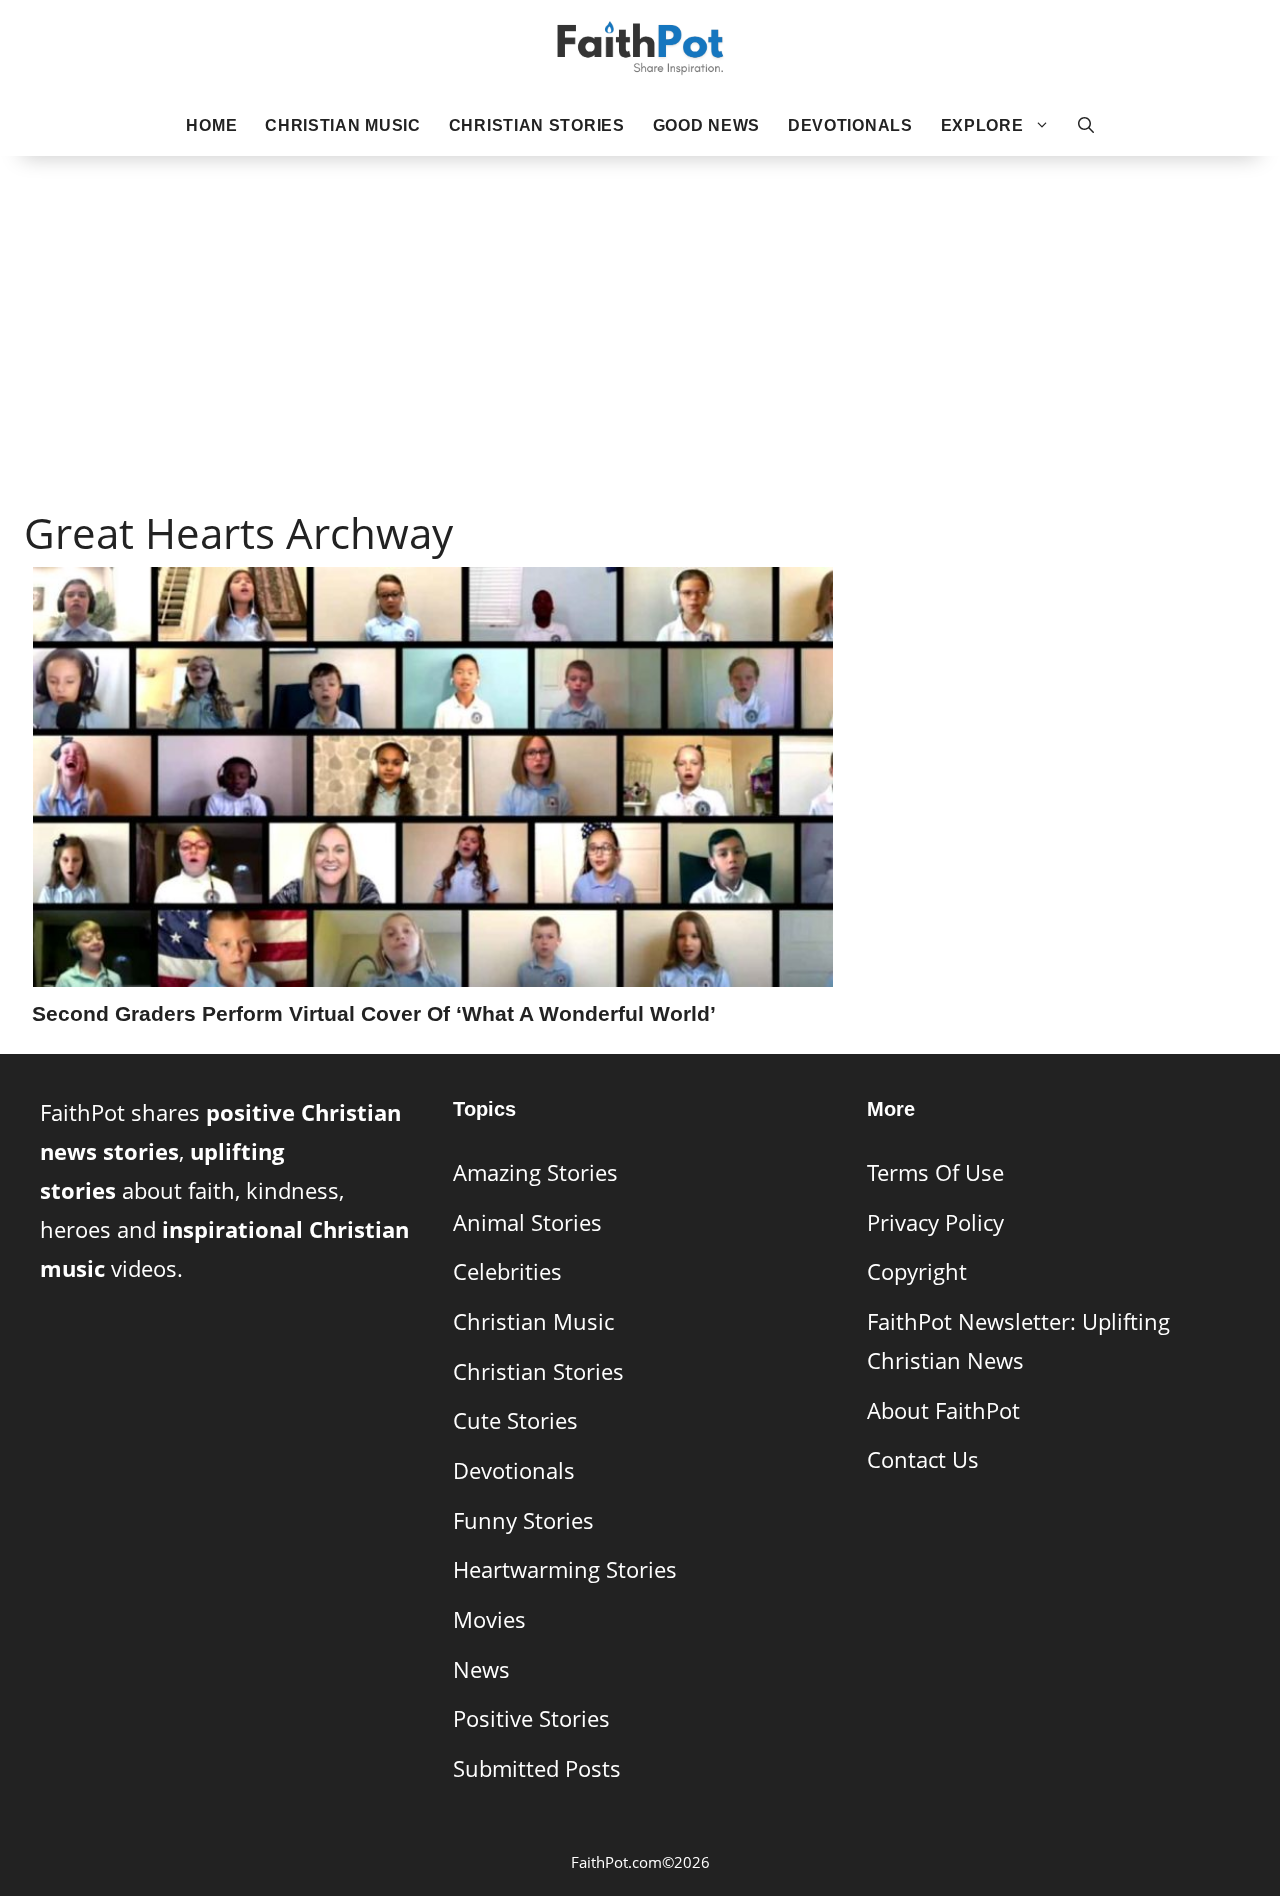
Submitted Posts (537, 1768)
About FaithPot (943, 1410)
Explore (982, 125)
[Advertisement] (640, 301)
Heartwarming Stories (565, 1569)
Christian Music (343, 125)
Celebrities (507, 1271)
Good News (706, 125)
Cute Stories (515, 1420)
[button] (1086, 126)
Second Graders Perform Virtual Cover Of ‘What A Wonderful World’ (374, 1013)
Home (211, 125)
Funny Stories (523, 1520)
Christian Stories (537, 125)
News (481, 1669)
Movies (489, 1619)
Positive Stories (531, 1718)
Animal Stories (527, 1222)
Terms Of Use (935, 1172)
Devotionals (850, 125)
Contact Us (923, 1459)
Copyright (917, 1271)
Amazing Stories (535, 1172)
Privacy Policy (935, 1222)
